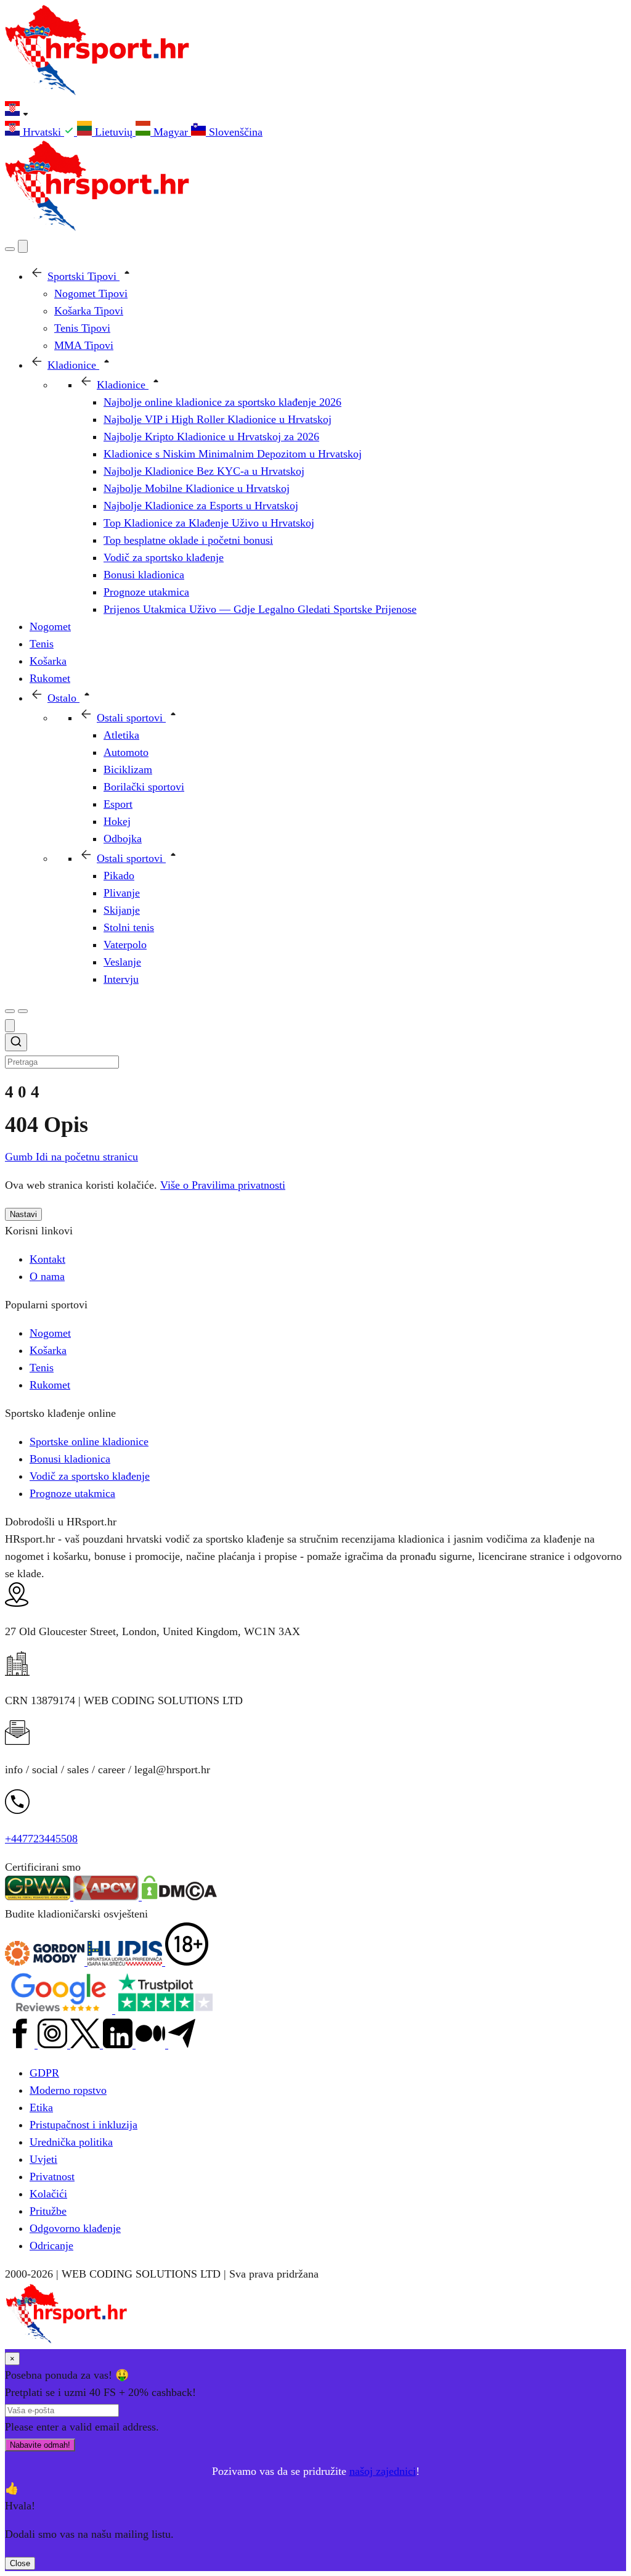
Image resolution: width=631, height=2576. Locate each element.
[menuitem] (41, 132)
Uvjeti (43, 2159)
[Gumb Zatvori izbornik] (23, 246)
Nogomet (50, 1333)
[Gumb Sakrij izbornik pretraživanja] (10, 1026)
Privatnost (52, 2176)
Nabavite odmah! (40, 2445)
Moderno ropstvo (68, 2090)
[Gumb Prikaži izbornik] (23, 1011)
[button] (315, 111)
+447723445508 (41, 1839)
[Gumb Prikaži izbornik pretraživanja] (10, 249)
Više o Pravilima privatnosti (223, 1185)
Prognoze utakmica (72, 1493)
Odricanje (51, 2246)
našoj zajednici (383, 2471)
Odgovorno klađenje (75, 2228)
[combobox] (315, 1052)
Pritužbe (48, 2211)
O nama (47, 1276)
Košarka (48, 1350)
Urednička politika (71, 2142)
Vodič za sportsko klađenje (90, 1476)
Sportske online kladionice (89, 1442)
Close (20, 2563)
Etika (41, 2107)
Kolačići (48, 2194)
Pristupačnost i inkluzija (83, 2125)
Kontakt (47, 1259)
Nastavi (23, 1214)
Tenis (42, 1368)
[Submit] (16, 1044)
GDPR (44, 2073)
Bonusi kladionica (70, 1459)
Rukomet (50, 1385)
